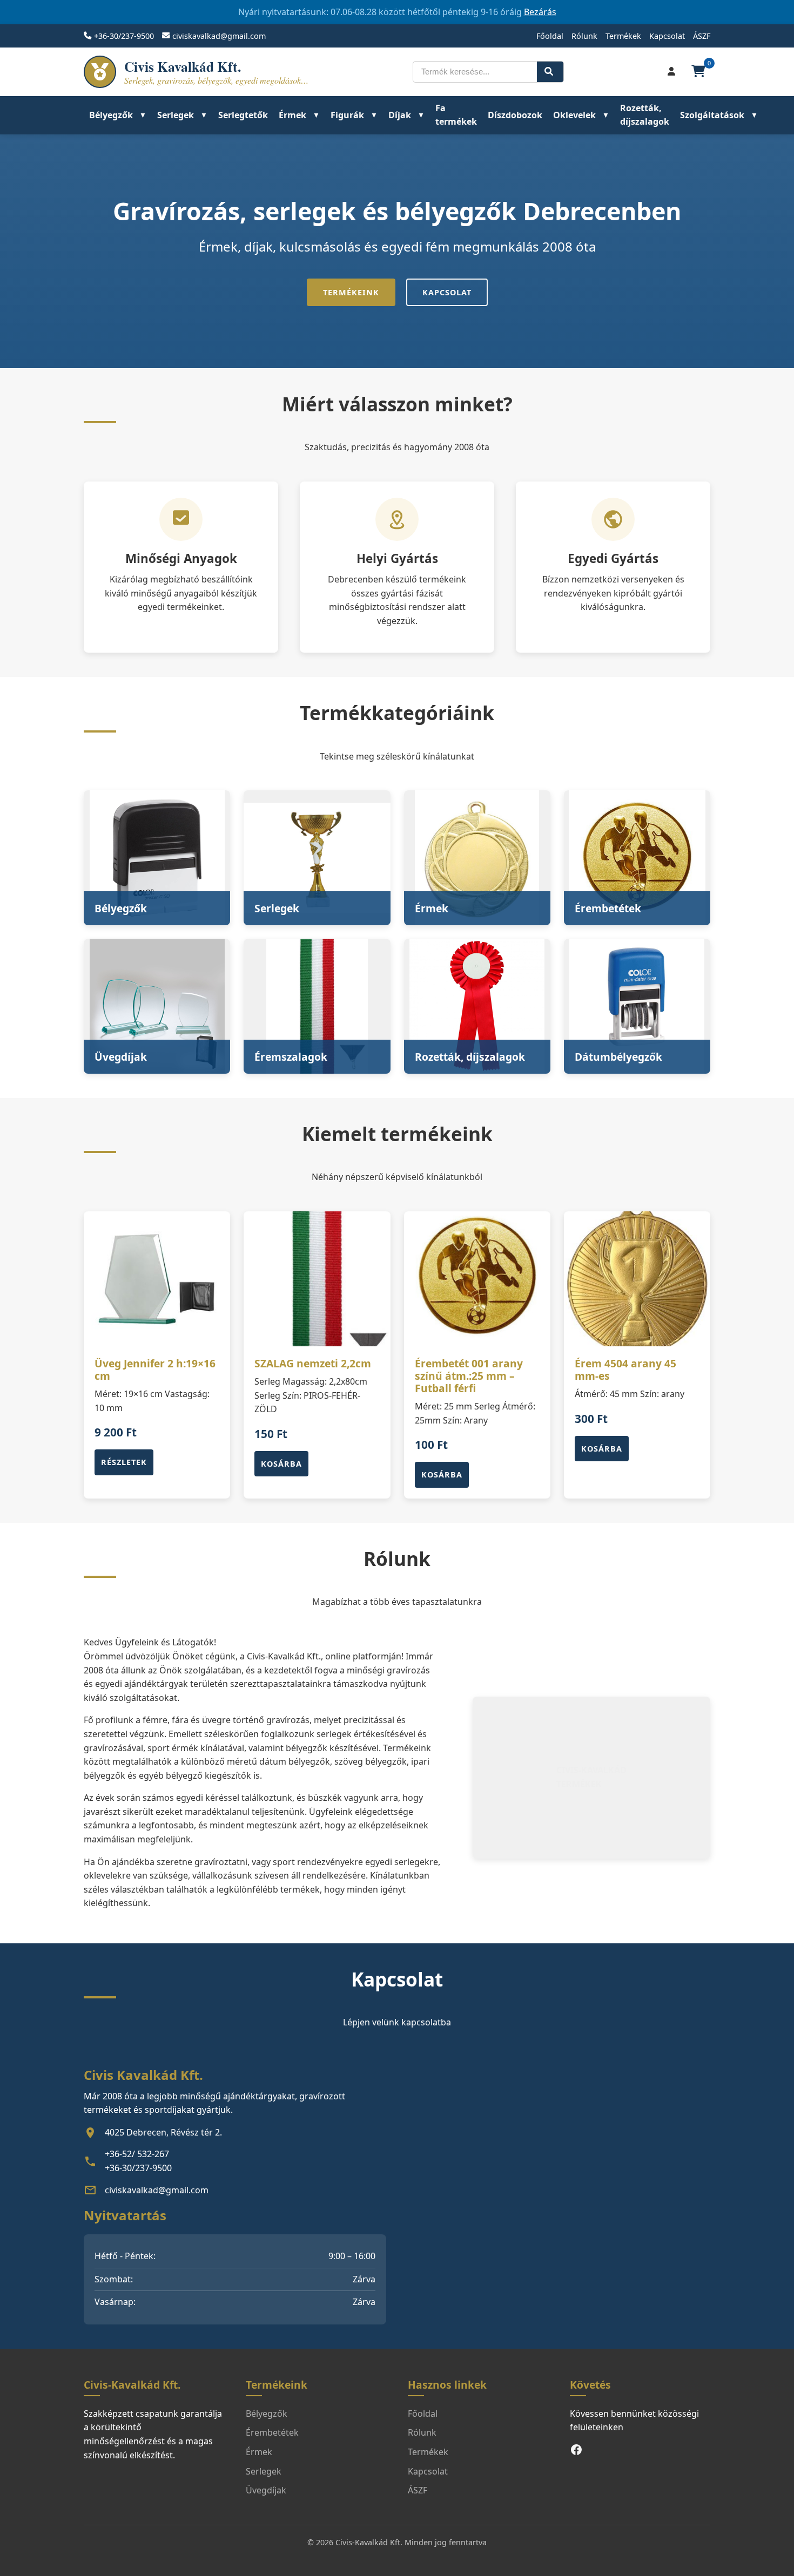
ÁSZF (702, 36)
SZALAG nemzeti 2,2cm (313, 1363)
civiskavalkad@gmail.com (219, 36)
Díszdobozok (515, 115)
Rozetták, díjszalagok (645, 115)
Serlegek (176, 115)
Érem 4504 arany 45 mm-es (625, 1370)
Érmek (292, 115)
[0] (699, 72)
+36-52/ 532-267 (137, 2154)
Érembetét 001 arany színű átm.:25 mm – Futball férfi (469, 1376)
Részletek (124, 1462)
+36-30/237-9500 (124, 36)
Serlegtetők (243, 115)
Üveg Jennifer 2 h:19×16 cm (155, 1370)
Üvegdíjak (266, 2490)
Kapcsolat (667, 36)
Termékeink (351, 292)
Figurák (347, 115)
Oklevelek (574, 115)
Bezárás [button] (540, 12)
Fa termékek (456, 115)
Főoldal (550, 36)
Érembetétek (272, 2432)
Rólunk (584, 36)
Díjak (400, 115)
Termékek (623, 36)
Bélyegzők (111, 115)
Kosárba (281, 1464)
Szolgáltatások (712, 115)
